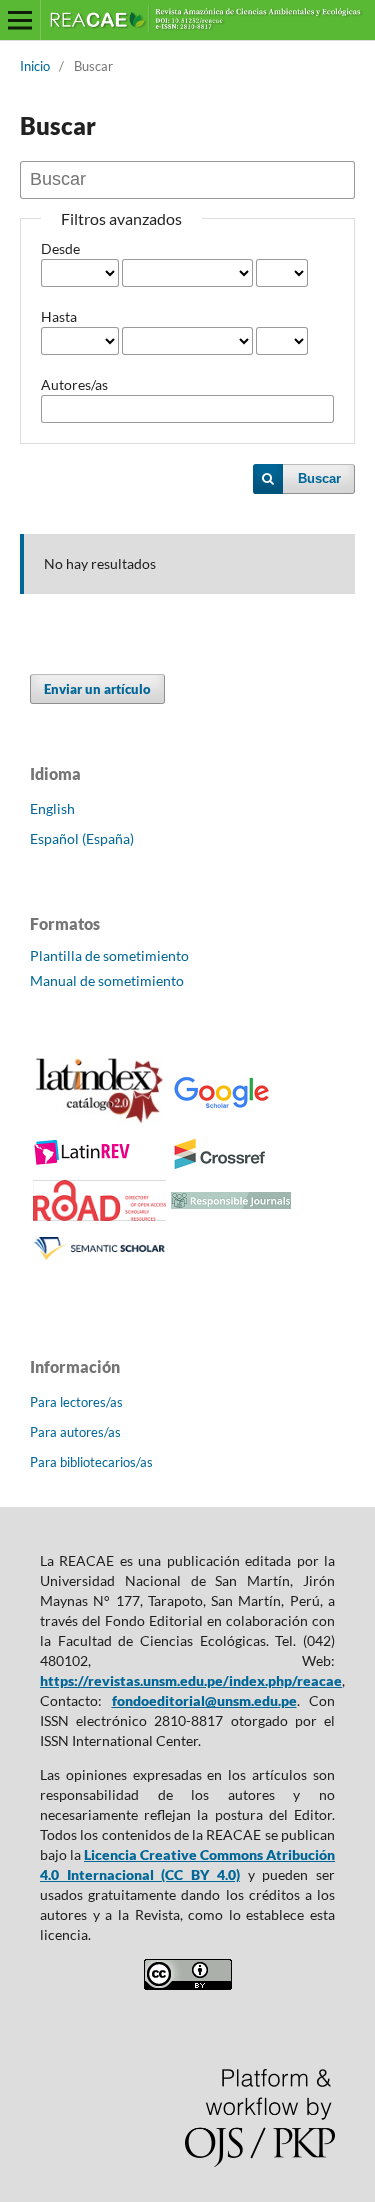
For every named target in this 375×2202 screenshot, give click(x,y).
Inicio (35, 66)
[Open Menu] (20, 20)
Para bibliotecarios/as (91, 1462)
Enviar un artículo (97, 689)
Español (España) (82, 838)
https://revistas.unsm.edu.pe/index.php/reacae (191, 1680)
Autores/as (74, 384)
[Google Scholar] (221, 1105)
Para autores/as (75, 1432)
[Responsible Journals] (231, 1203)
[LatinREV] (83, 1161)
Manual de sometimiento (107, 980)
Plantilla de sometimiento (109, 955)
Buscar (319, 478)
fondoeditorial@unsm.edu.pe (204, 1700)
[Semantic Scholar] (99, 1259)
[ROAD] (99, 1215)
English (52, 808)
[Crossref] (221, 1165)
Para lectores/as (76, 1402)
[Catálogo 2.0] (99, 1119)
